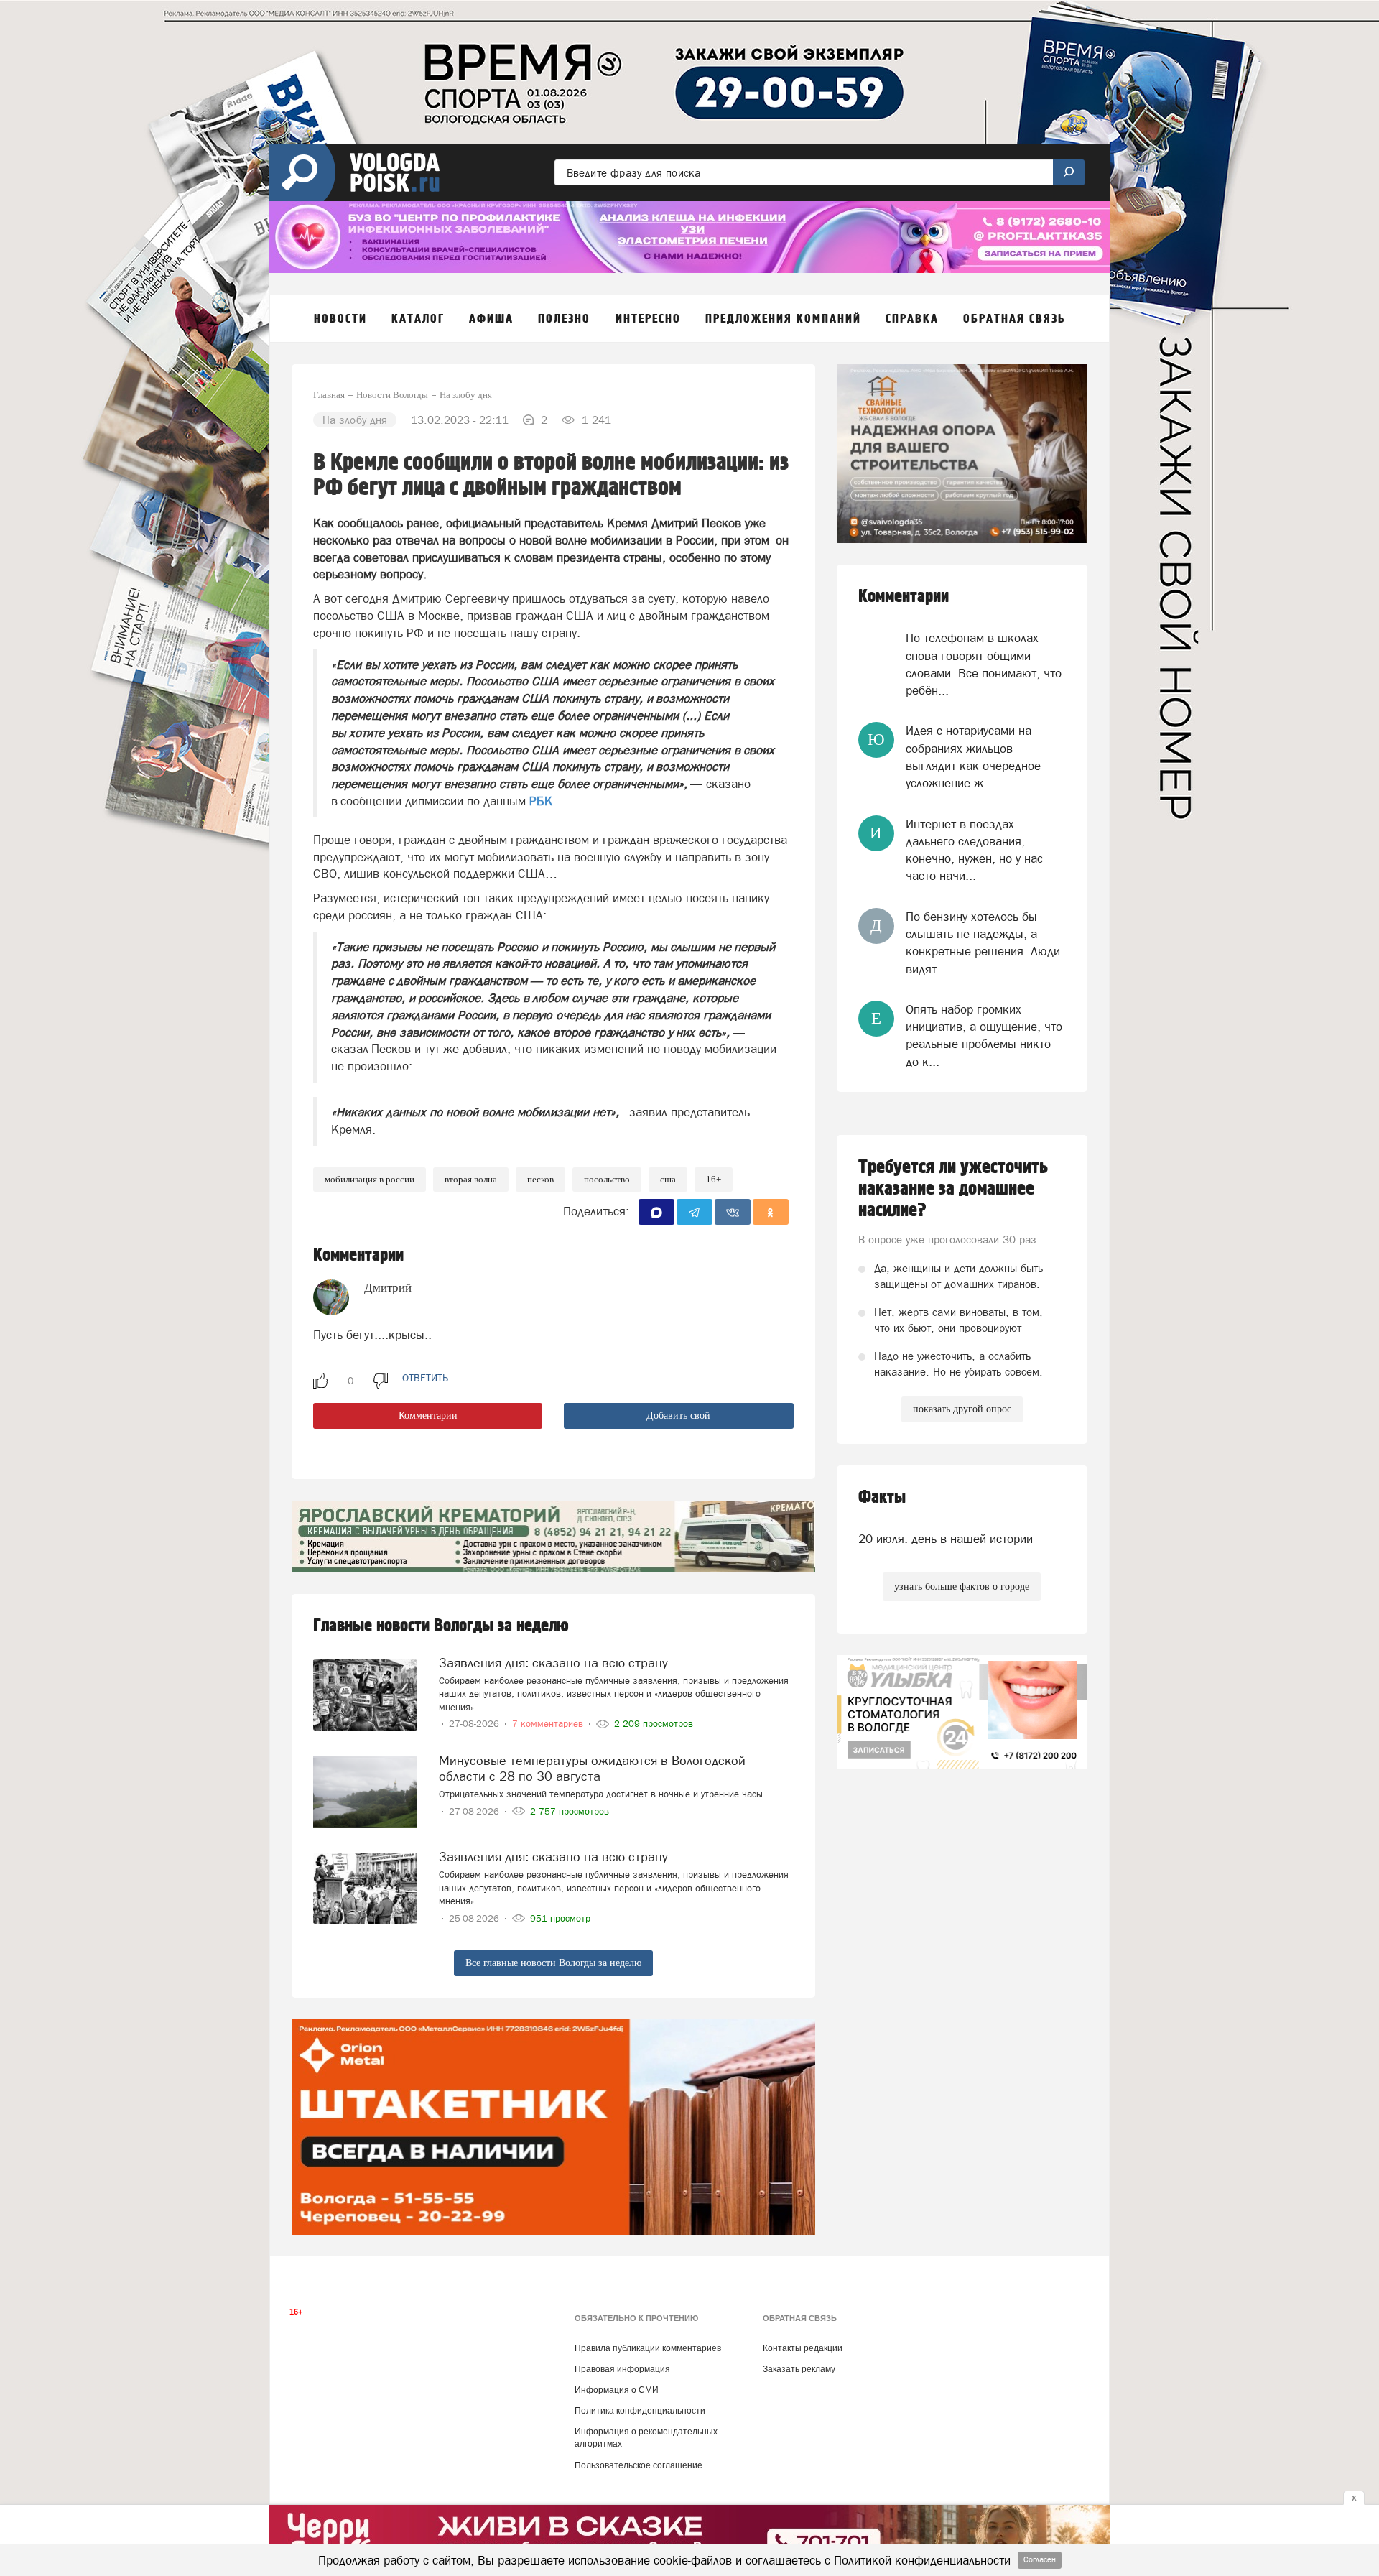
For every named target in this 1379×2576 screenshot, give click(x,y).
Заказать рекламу (799, 2369)
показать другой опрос (962, 1409)
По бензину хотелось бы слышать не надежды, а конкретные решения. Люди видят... (983, 943)
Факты (882, 1497)
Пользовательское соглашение (639, 2465)
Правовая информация (622, 2369)
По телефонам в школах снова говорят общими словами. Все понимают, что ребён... (984, 664)
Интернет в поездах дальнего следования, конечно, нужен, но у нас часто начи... (974, 850)
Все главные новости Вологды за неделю (553, 1963)
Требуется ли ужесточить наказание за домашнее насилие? (953, 1189)
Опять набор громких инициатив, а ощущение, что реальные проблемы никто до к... (984, 1036)
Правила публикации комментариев (648, 2348)
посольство (607, 1179)
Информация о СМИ (617, 2390)
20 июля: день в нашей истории (946, 1539)
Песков (540, 1179)
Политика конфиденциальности (640, 2411)
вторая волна (471, 1179)
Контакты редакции (803, 2348)
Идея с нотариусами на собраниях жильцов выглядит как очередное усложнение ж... (973, 757)
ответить (425, 1378)
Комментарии (428, 1416)
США (668, 1179)
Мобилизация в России (370, 1179)
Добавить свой (678, 1416)
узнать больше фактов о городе (962, 1586)
